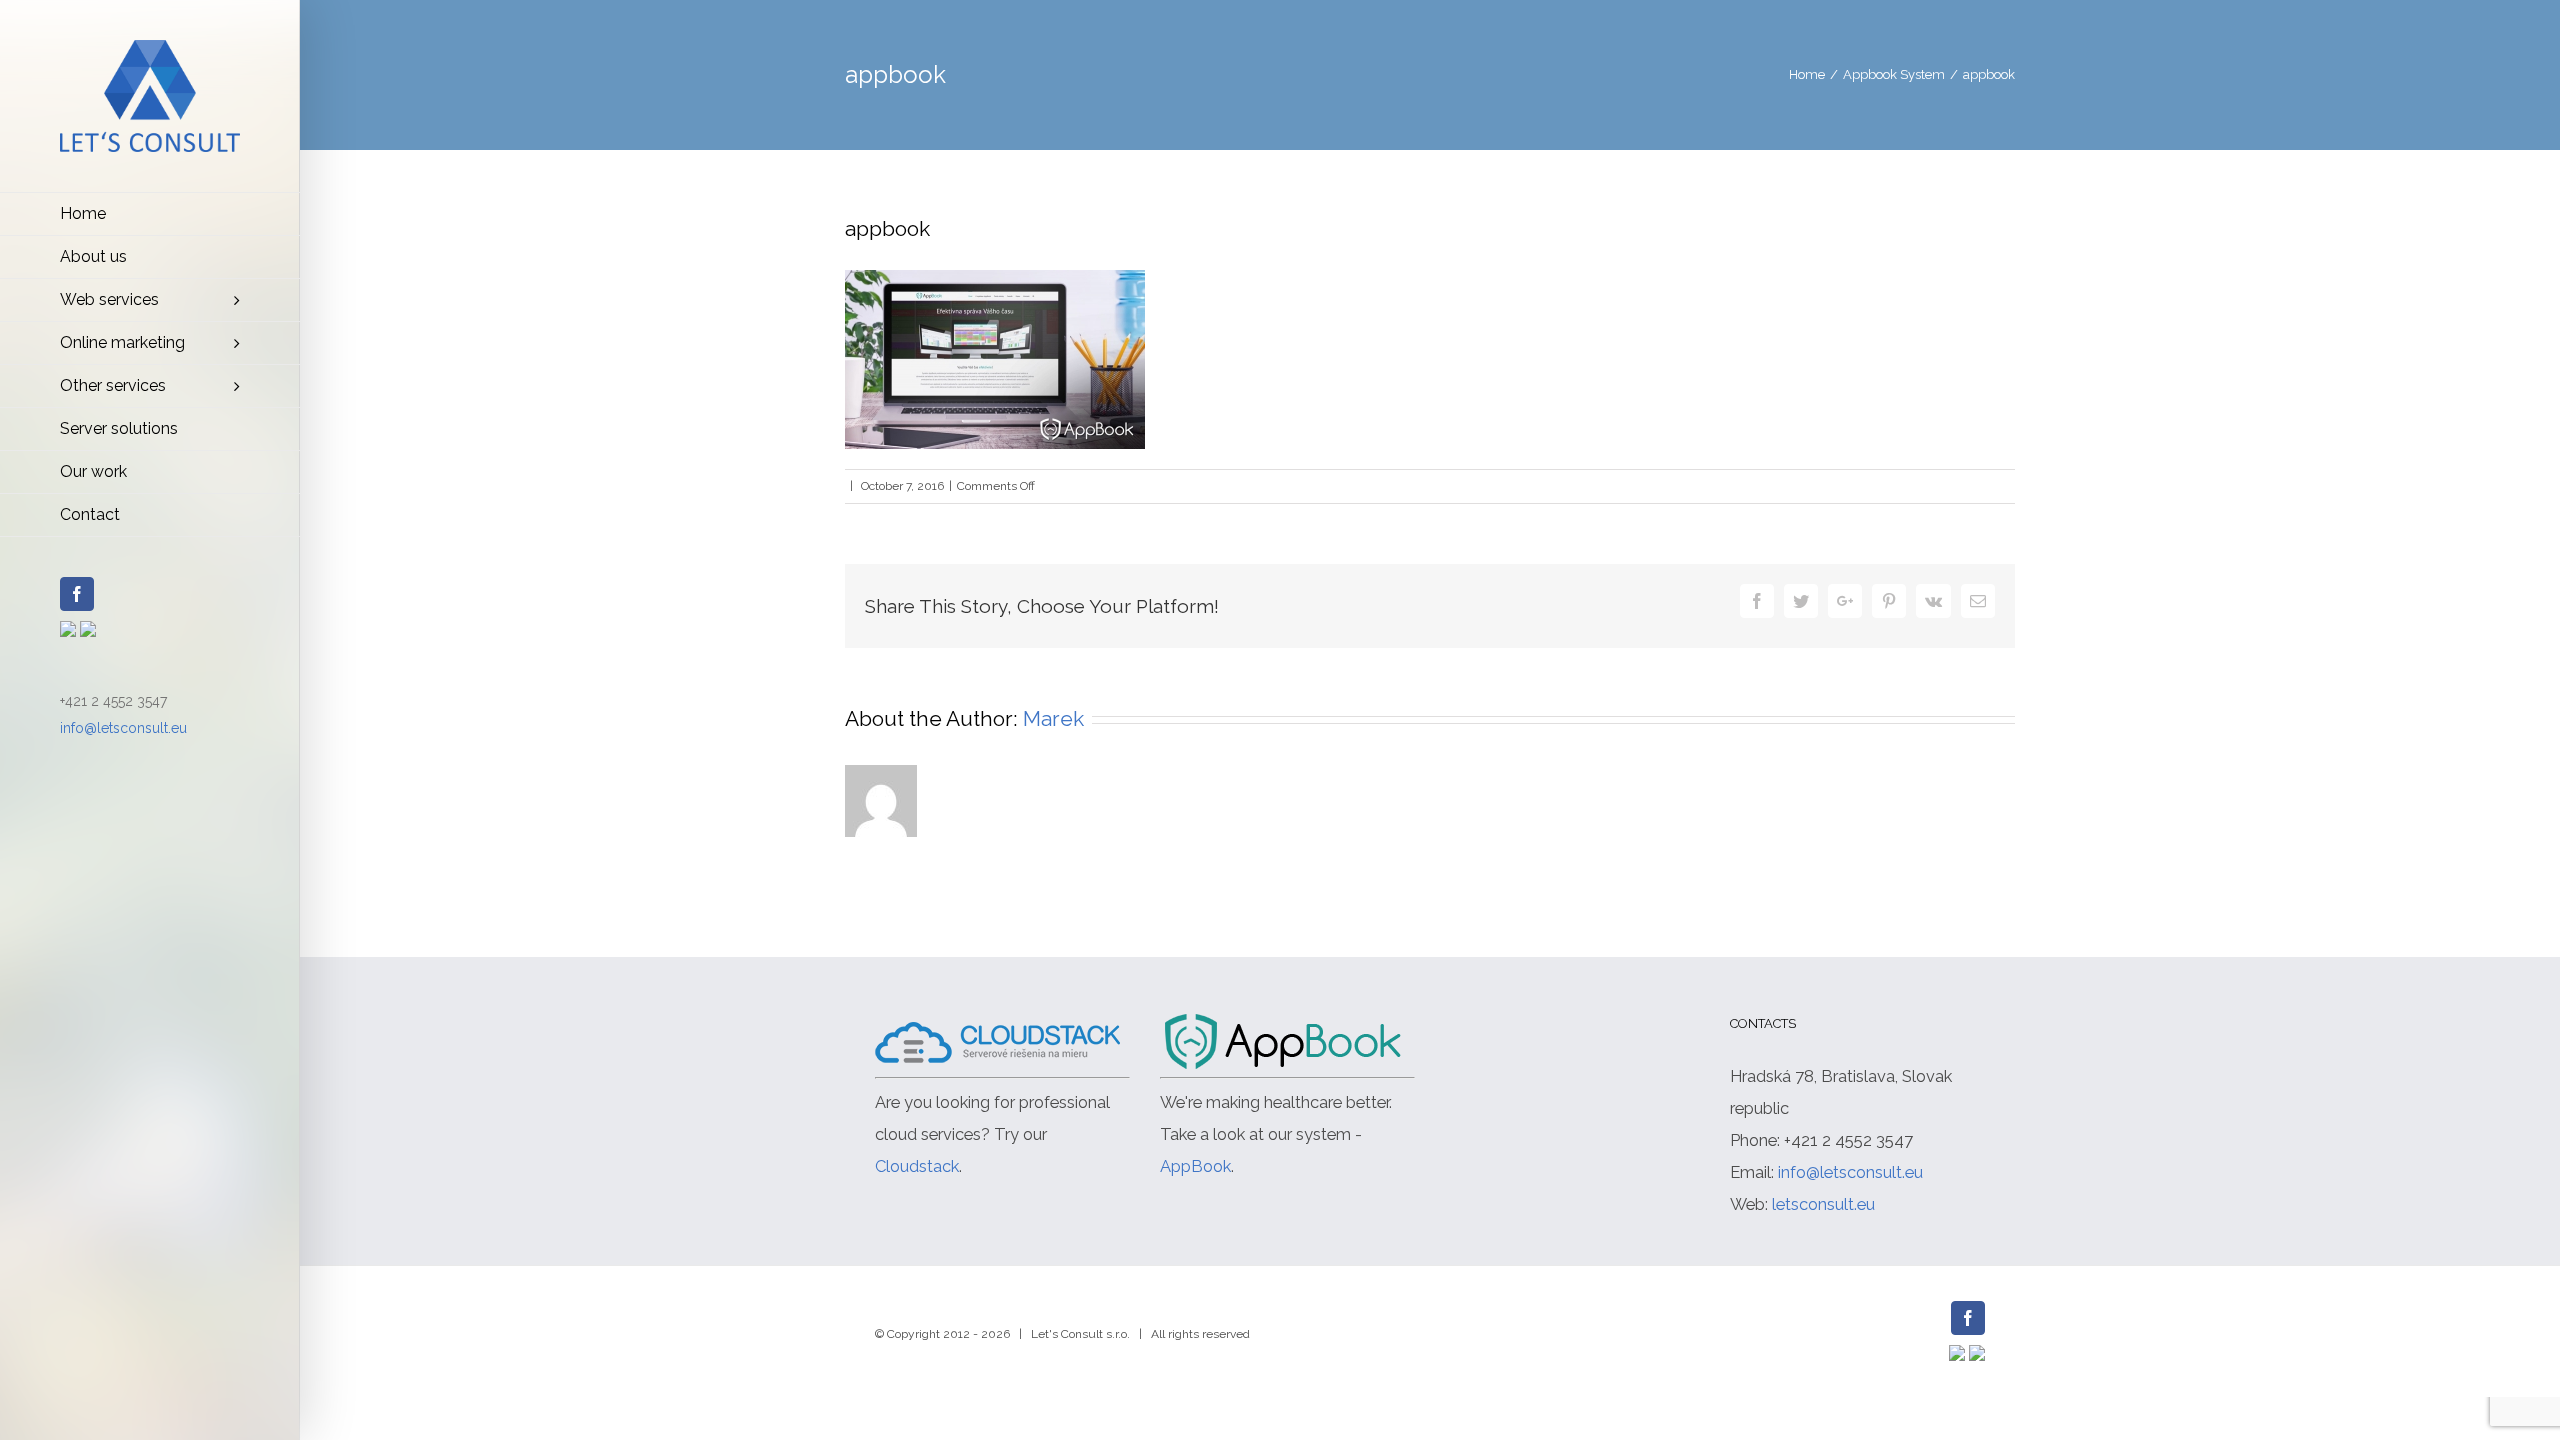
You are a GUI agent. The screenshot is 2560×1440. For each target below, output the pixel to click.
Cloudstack (917, 1166)
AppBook (1195, 1166)
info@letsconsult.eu (123, 728)
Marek (1053, 718)
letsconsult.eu (1823, 1204)
